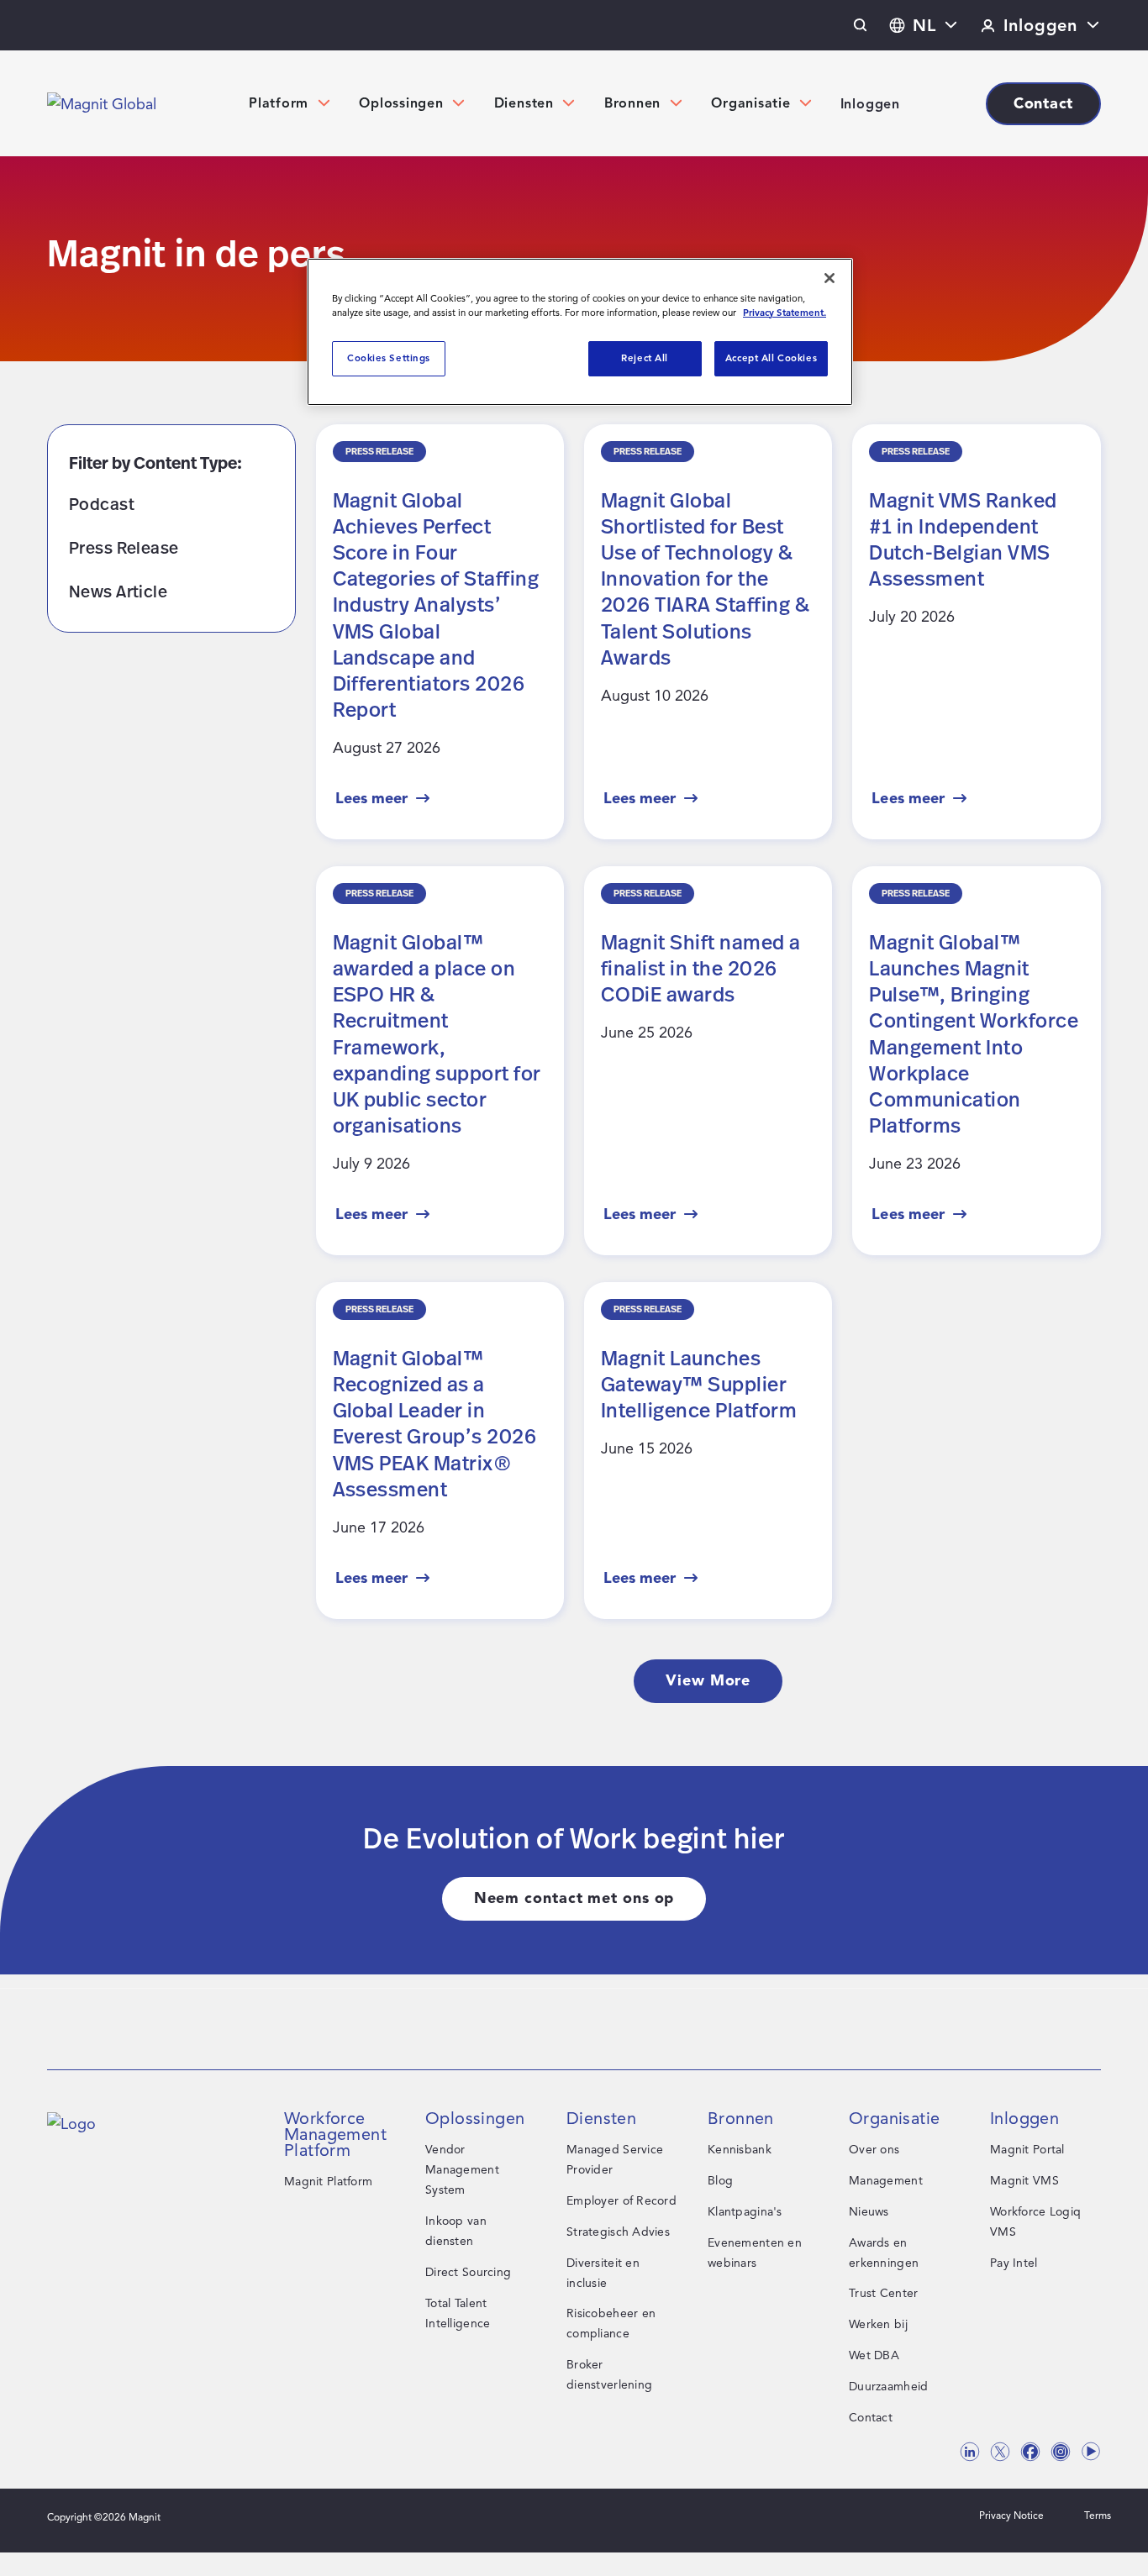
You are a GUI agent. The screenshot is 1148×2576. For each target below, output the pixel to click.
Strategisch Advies (618, 2232)
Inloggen (870, 104)
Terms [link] (1098, 2515)
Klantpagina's (745, 2212)
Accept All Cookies (771, 358)
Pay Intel (1014, 2263)
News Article (118, 591)
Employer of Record (621, 2201)
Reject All (645, 358)
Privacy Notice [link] (1011, 2515)
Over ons (874, 2150)
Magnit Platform (328, 2182)
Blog (720, 2181)
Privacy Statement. (785, 313)
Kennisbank (740, 2150)
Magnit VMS (1024, 2181)
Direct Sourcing (468, 2272)
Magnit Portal (1027, 2150)
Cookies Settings (389, 358)
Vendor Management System (462, 2170)
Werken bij (878, 2324)
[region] (580, 332)
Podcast (102, 504)
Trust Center (883, 2293)
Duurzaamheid (888, 2387)
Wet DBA (874, 2355)
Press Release (124, 547)
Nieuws (869, 2212)
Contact (871, 2418)
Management (886, 2181)
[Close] (829, 278)
